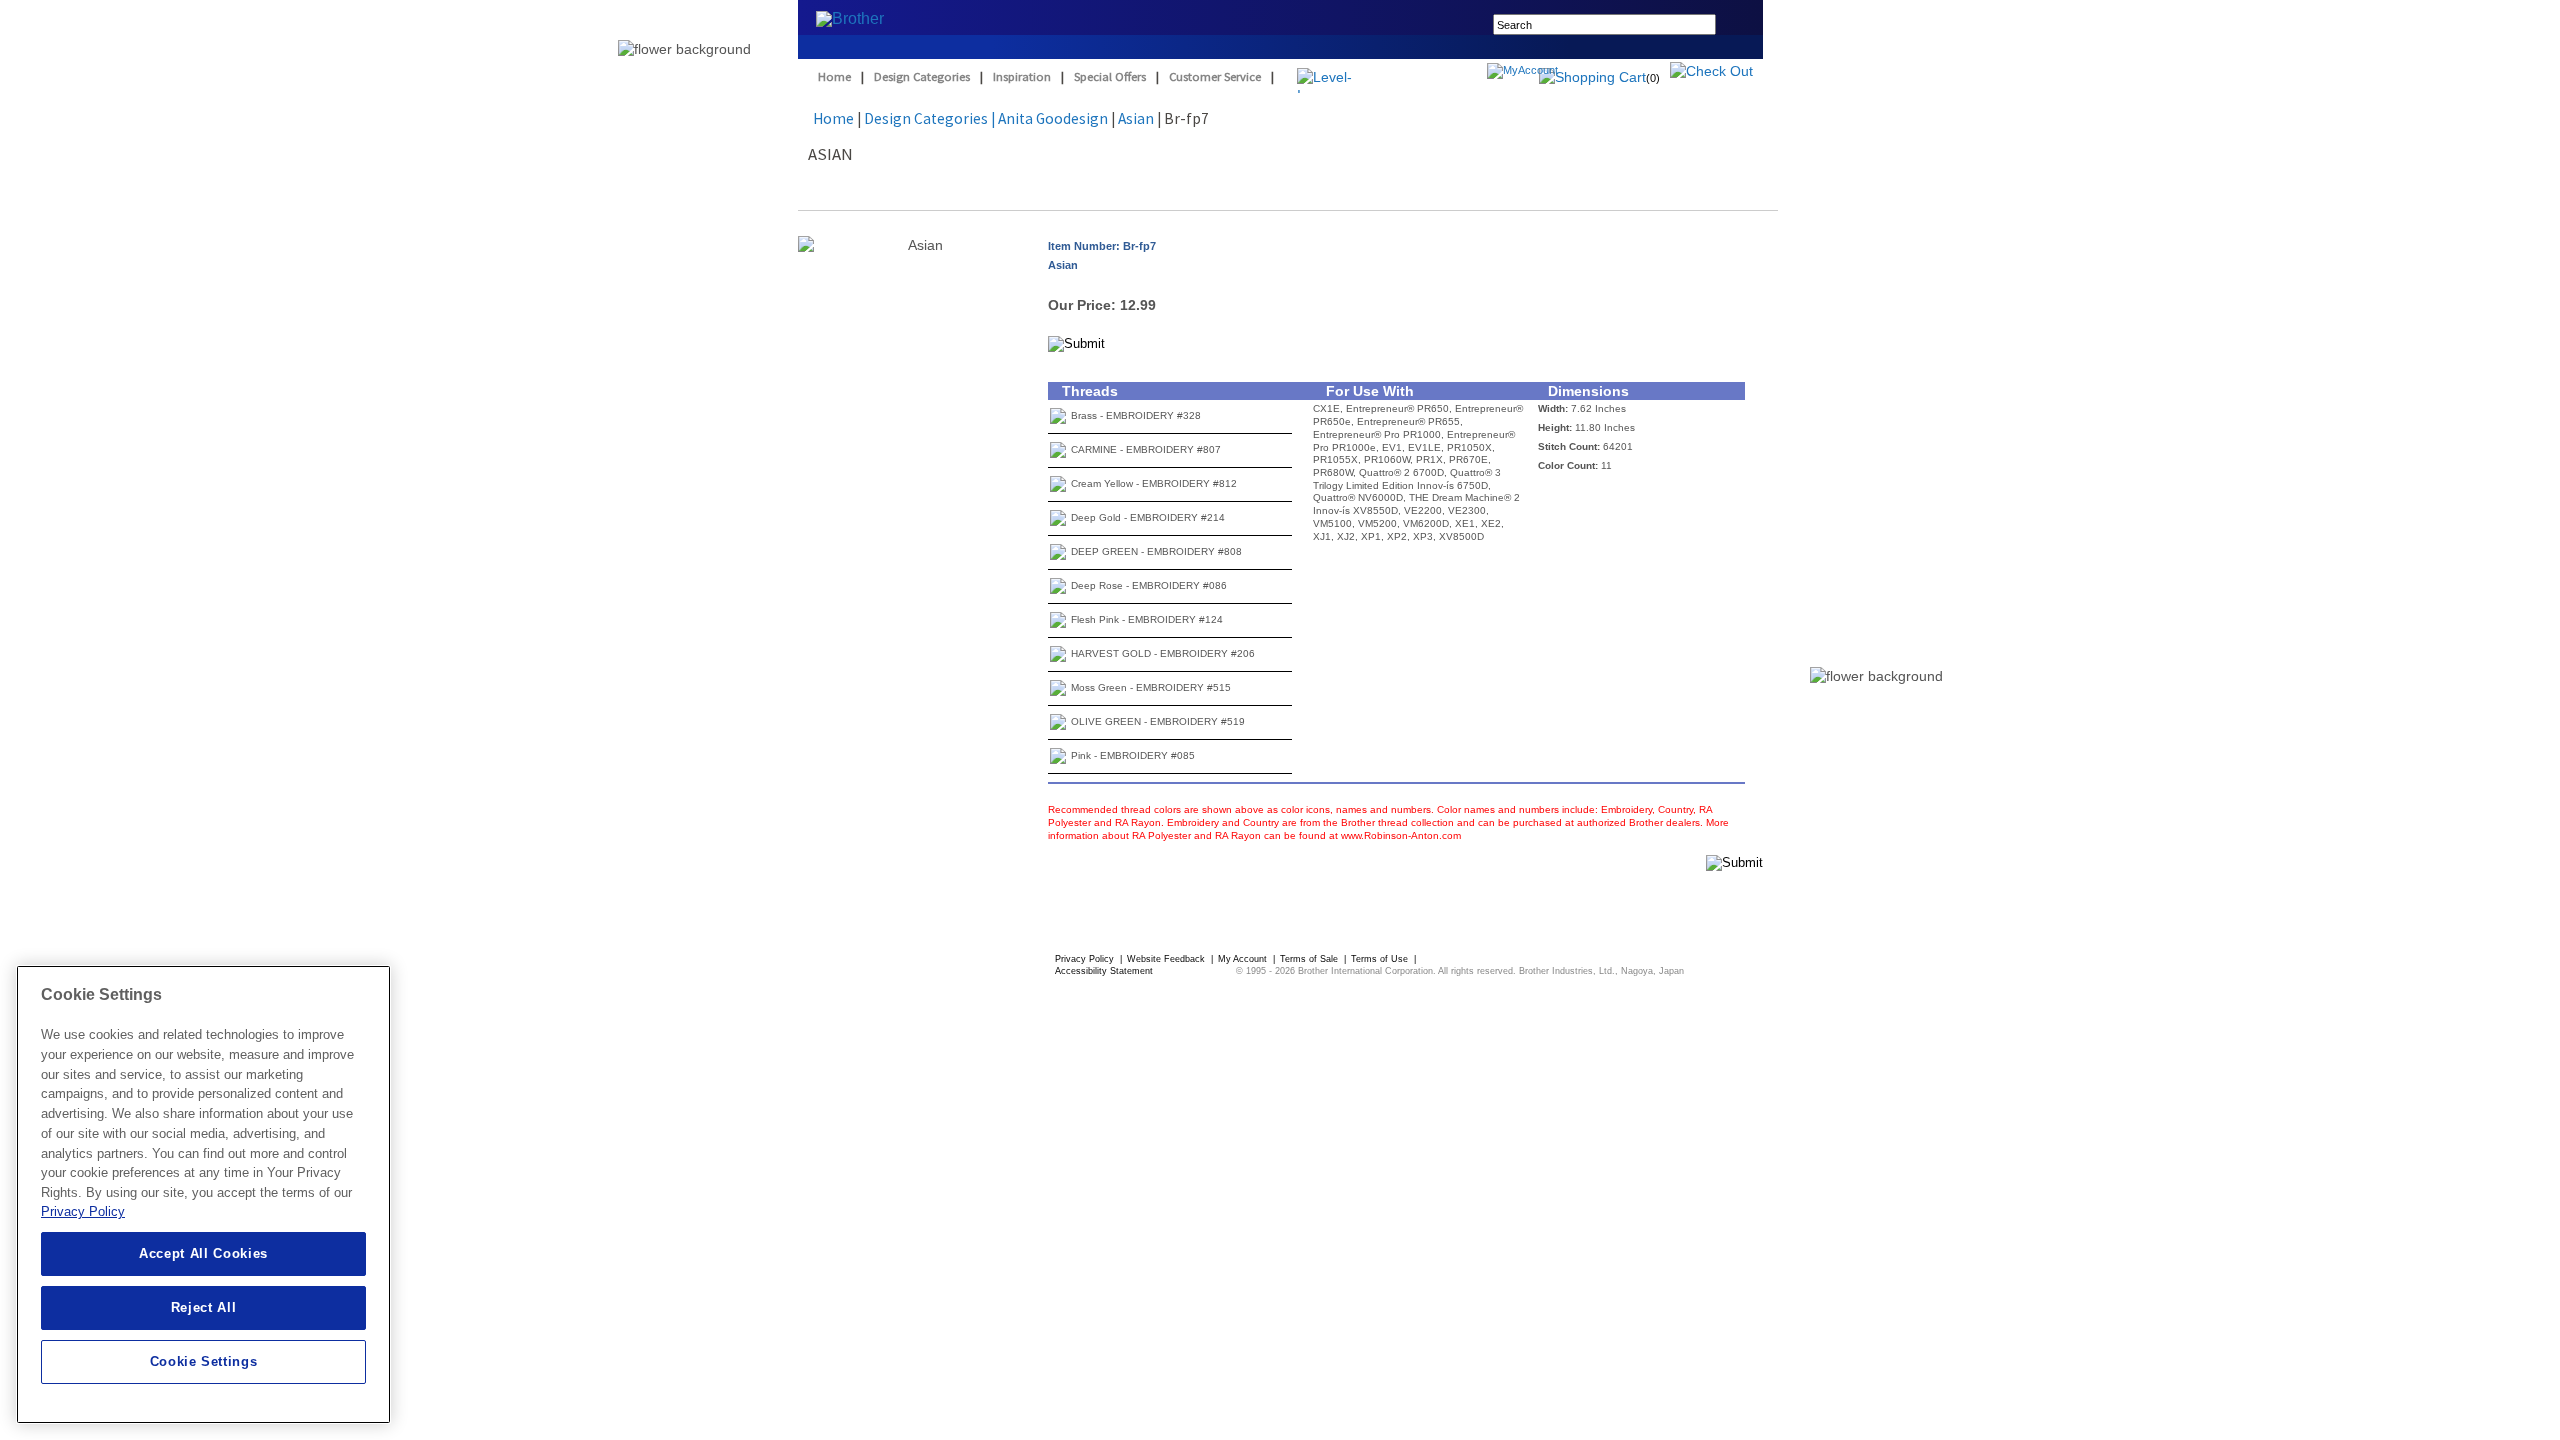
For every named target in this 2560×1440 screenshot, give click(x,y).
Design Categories (922, 76)
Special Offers (1110, 76)
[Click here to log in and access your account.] (1570, 73)
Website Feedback (1167, 959)
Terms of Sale (1310, 959)
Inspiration (1022, 76)
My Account (1244, 959)
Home (834, 76)
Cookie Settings (204, 1361)
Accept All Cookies (203, 1253)
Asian (1136, 118)
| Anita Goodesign (1049, 118)
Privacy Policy (1086, 959)
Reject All (204, 1307)
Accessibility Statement (1104, 971)
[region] (203, 1194)
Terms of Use (1381, 959)
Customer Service (1215, 76)
